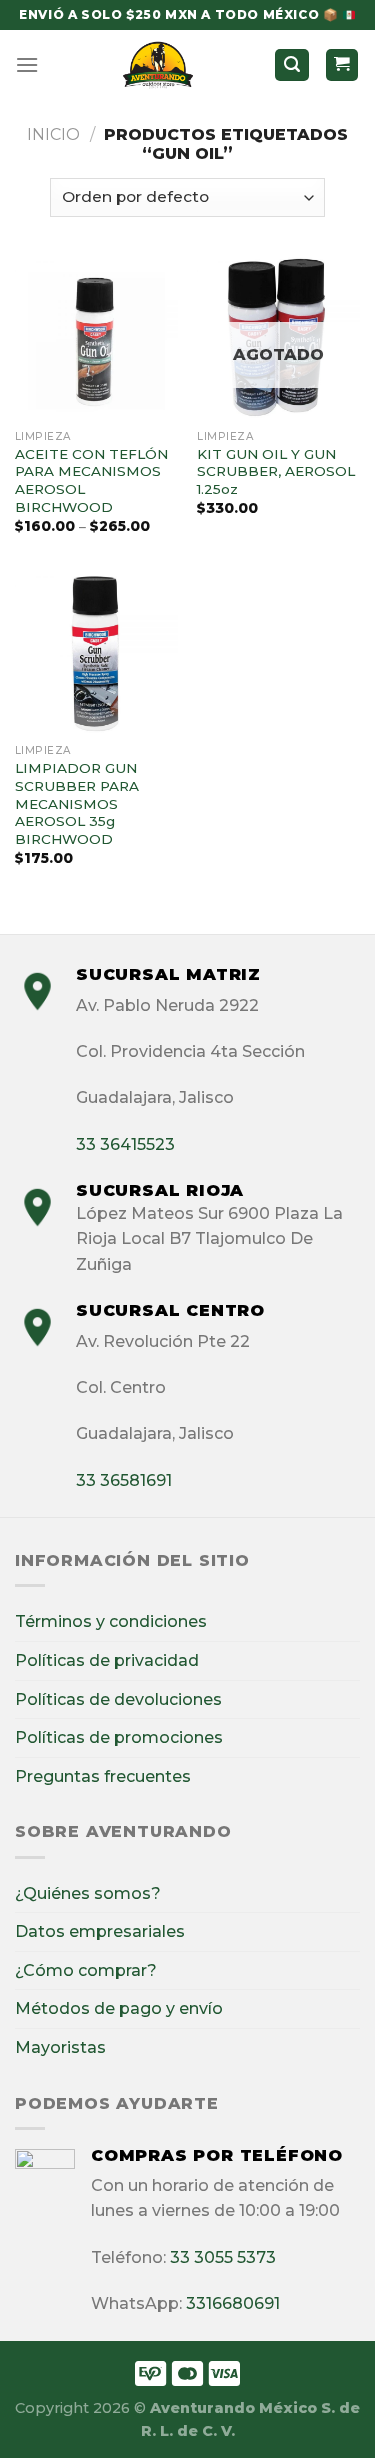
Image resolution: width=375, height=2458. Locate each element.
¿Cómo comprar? (86, 1970)
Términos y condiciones (111, 1621)
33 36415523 (125, 1144)
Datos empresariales (100, 1931)
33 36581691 (124, 1480)
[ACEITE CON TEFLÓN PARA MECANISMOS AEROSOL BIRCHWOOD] (96, 338)
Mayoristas (60, 2047)
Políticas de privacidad (107, 1660)
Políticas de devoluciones (118, 1699)
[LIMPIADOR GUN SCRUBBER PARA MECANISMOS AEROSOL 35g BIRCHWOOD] (96, 653)
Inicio (53, 134)
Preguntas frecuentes (103, 1776)
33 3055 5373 (223, 2257)
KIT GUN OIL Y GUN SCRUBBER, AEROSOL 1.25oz (276, 471)
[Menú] (27, 64)
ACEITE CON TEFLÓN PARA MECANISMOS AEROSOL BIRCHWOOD (91, 480)
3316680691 (233, 2303)
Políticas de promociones (119, 1737)
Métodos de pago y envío (119, 2008)
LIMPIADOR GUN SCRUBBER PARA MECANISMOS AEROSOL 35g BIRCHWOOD (77, 803)
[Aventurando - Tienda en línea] (158, 65)
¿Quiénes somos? (88, 1893)
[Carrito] (342, 65)
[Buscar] (292, 65)
